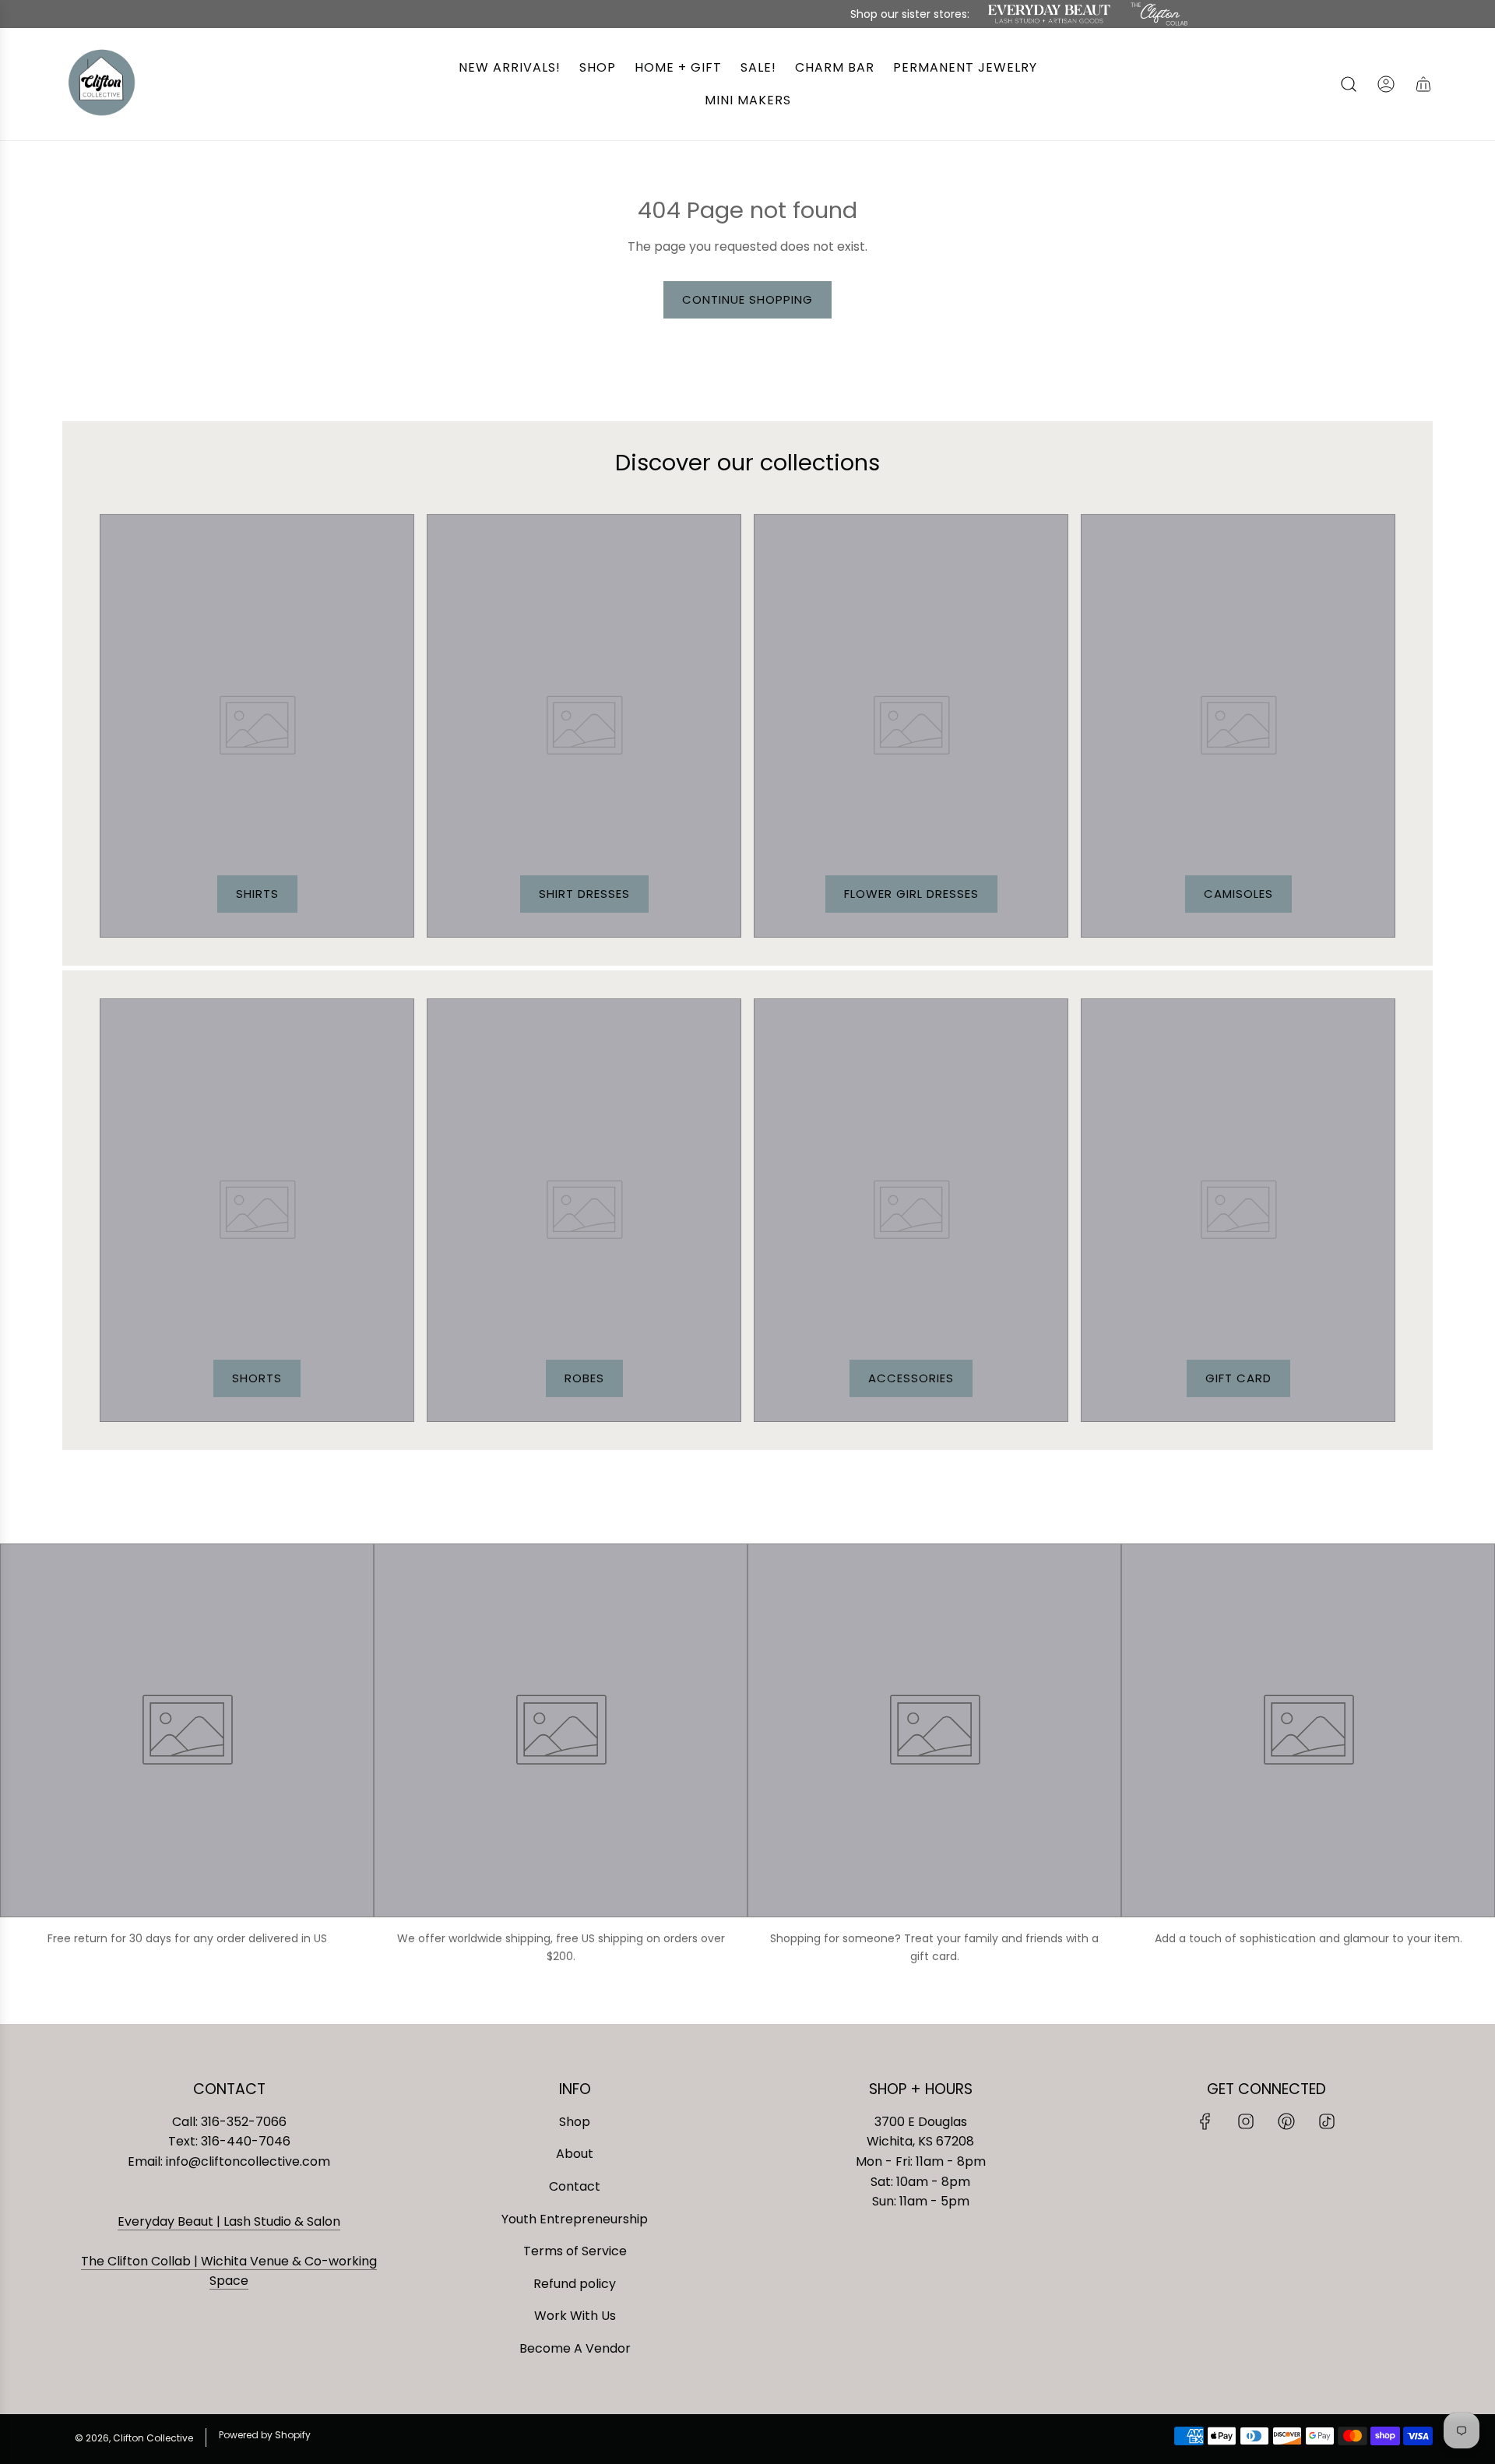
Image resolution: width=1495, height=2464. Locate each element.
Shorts (257, 1378)
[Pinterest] (1286, 2121)
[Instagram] (1246, 2121)
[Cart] (1423, 84)
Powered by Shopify (265, 2435)
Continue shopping (747, 299)
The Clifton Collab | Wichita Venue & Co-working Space (229, 2271)
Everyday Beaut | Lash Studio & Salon (229, 2221)
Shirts (257, 894)
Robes (584, 1378)
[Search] (1349, 84)
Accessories (911, 1378)
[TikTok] (1327, 2121)
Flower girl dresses (911, 894)
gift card (1238, 1378)
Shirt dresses (584, 894)
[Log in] (1386, 84)
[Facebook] (1205, 2121)
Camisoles (1238, 894)
